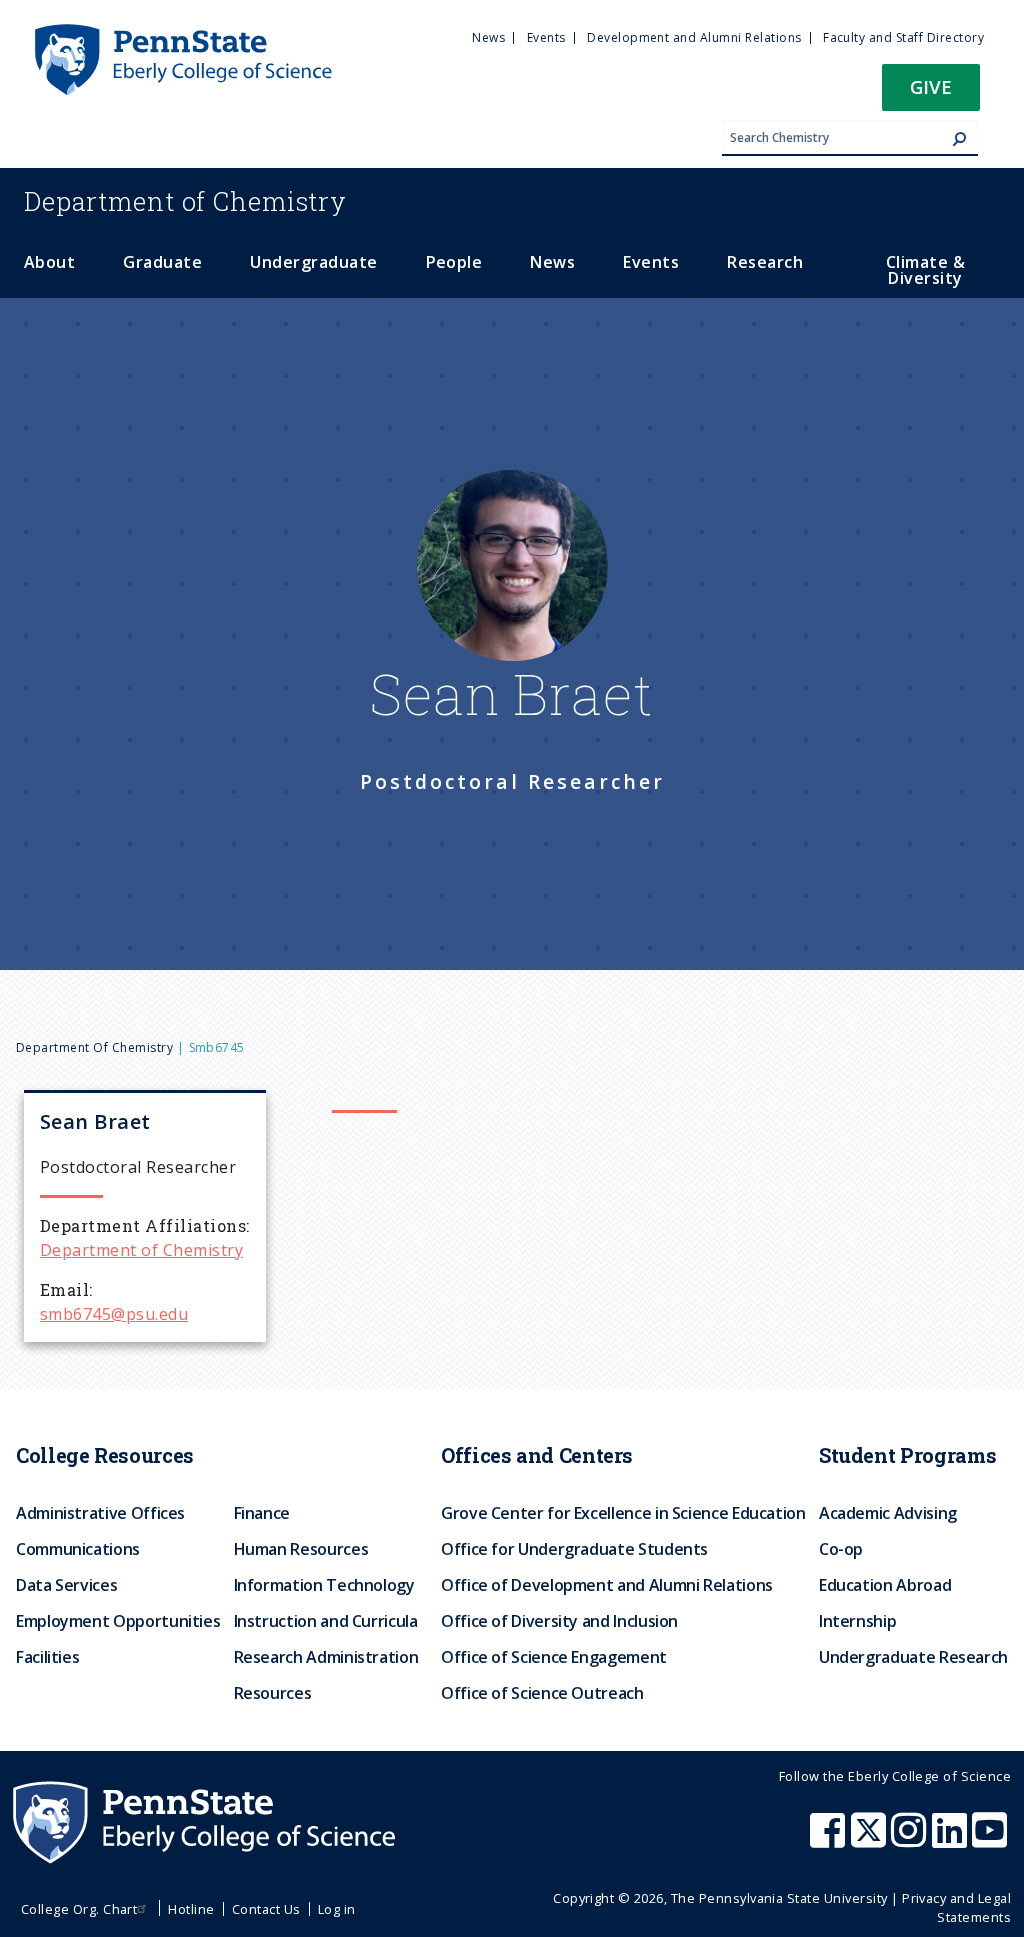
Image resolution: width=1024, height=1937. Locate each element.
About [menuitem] (49, 262)
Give (931, 86)
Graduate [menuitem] (162, 262)
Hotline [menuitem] (191, 1909)
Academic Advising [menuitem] (888, 1513)
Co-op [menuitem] (841, 1549)
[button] (931, 93)
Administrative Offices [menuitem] (100, 1513)
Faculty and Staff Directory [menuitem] (903, 37)
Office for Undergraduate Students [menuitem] (574, 1549)
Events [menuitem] (546, 37)
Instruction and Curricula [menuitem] (326, 1621)
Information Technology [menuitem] (324, 1585)
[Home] (182, 33)
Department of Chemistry (94, 1047)
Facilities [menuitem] (47, 1657)
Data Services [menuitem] (66, 1585)
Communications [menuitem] (78, 1549)
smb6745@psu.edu (114, 1314)
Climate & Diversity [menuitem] (925, 270)
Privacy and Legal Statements (956, 1907)
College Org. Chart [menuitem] (79, 1909)
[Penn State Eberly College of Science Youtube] (991, 1840)
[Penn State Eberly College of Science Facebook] (830, 1840)
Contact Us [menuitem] (266, 1909)
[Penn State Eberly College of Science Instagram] (911, 1840)
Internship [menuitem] (857, 1621)
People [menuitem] (454, 262)
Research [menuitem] (765, 262)
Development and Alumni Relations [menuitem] (694, 37)
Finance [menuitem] (262, 1513)
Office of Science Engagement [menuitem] (554, 1657)
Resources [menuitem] (273, 1693)
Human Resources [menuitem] (301, 1549)
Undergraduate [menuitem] (313, 262)
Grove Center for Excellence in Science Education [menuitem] (623, 1513)
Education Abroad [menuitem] (885, 1585)
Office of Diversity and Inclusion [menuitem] (559, 1621)
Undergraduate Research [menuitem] (913, 1657)
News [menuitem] (488, 37)
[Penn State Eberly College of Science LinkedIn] (952, 1840)
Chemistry (185, 201)
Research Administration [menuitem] (326, 1657)
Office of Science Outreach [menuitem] (542, 1693)
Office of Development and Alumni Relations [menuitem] (607, 1585)
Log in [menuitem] (337, 1909)
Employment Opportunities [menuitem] (118, 1621)
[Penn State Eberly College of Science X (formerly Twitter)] (871, 1840)
